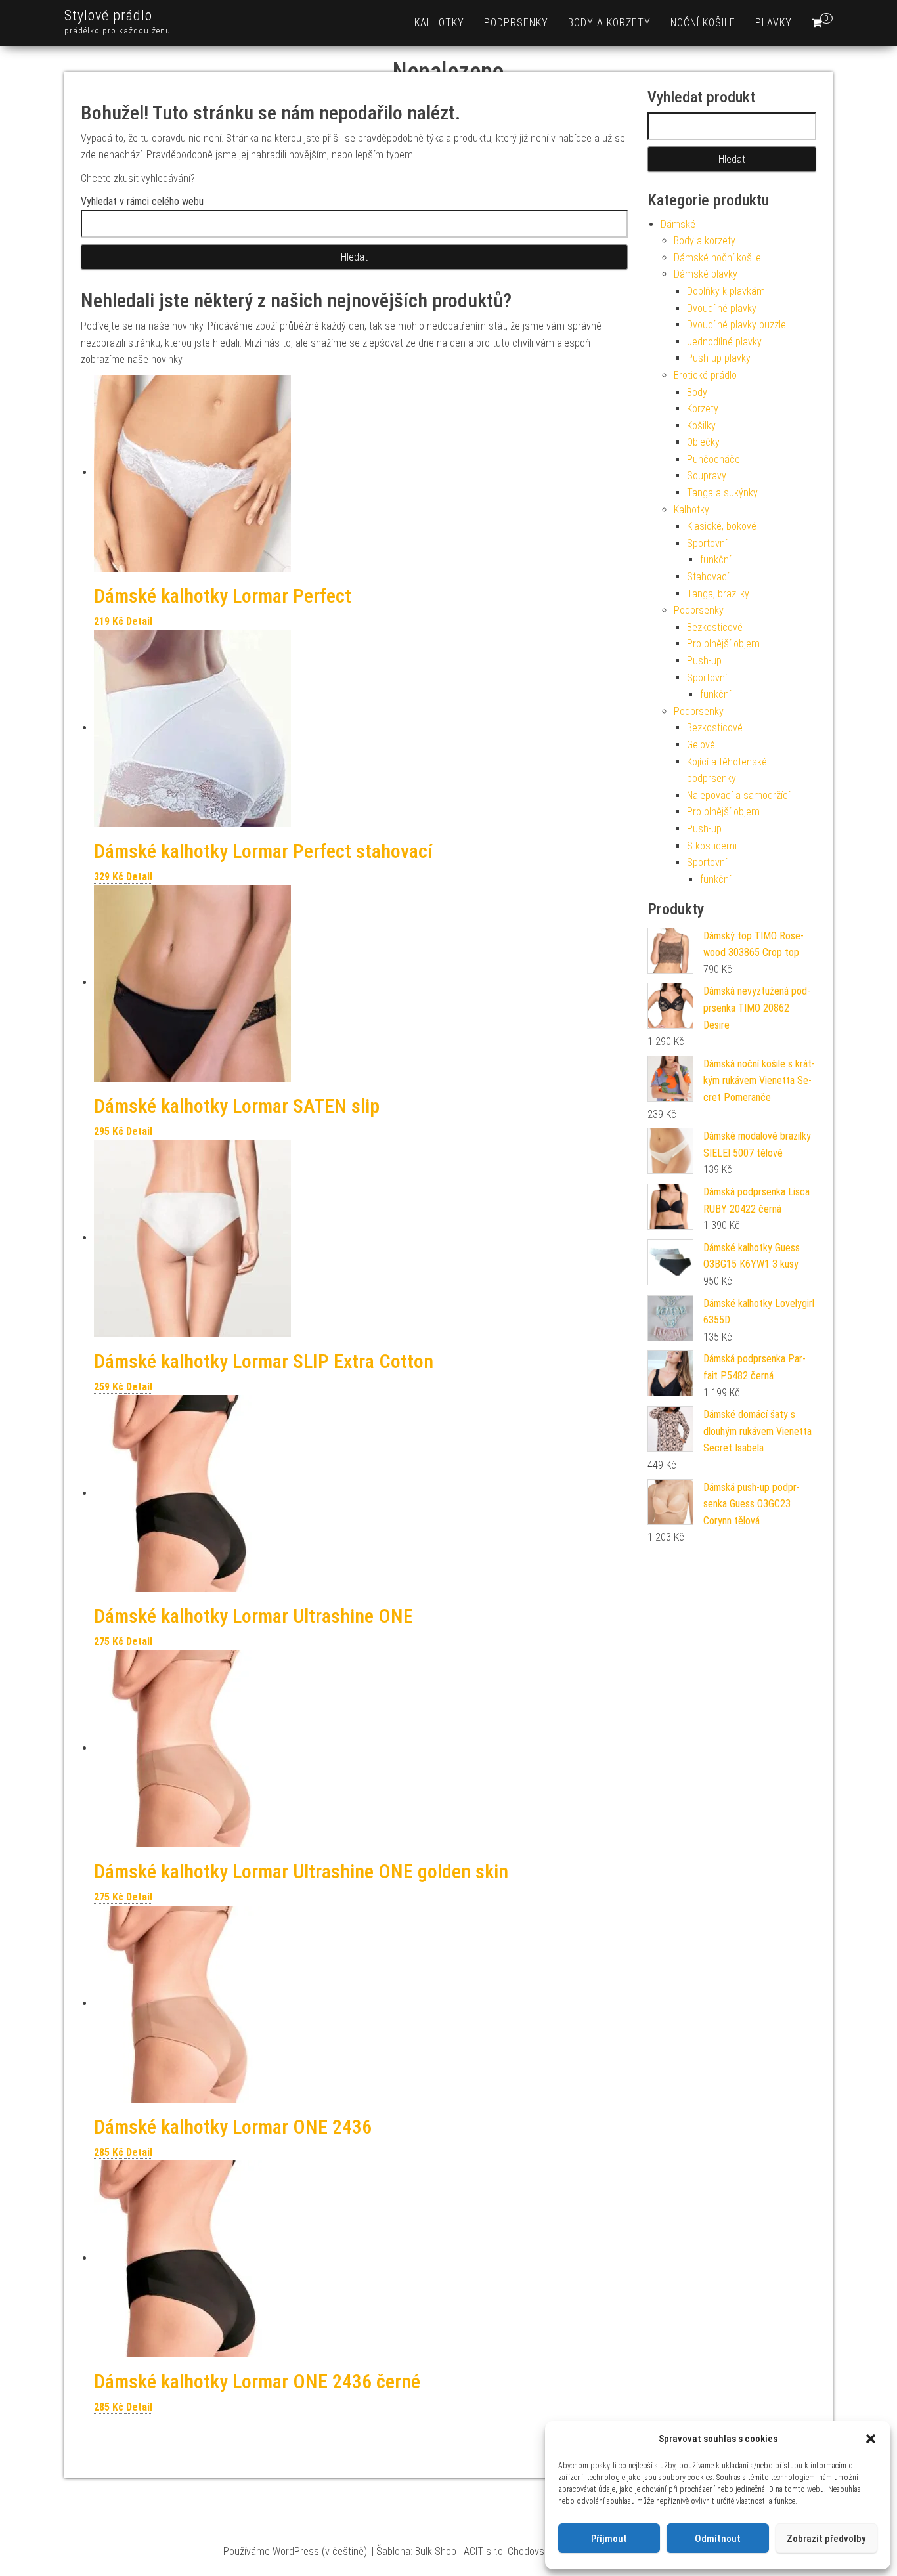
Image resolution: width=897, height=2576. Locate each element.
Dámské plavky (706, 274)
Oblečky (703, 442)
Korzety (703, 409)
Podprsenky (516, 23)
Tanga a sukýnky (722, 493)
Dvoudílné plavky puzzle (736, 325)
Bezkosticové (715, 627)
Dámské (678, 224)
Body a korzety (609, 23)
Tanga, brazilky (718, 594)
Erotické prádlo (705, 375)
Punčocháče (713, 459)
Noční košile (703, 23)
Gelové (701, 745)
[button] (871, 2439)
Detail (139, 621)
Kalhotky (439, 23)
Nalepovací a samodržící (738, 795)
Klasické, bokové (722, 526)
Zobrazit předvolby (826, 2539)
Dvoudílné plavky (722, 308)
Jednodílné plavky (724, 342)
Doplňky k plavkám (726, 291)
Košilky (701, 426)
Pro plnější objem (723, 644)
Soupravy (707, 476)
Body (697, 392)
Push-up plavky (719, 358)
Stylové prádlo (108, 15)
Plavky (774, 23)
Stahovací (708, 577)
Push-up (704, 661)
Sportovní (707, 543)
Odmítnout (718, 2539)
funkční (715, 560)
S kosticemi (712, 846)
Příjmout (609, 2539)
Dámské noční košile (717, 258)
